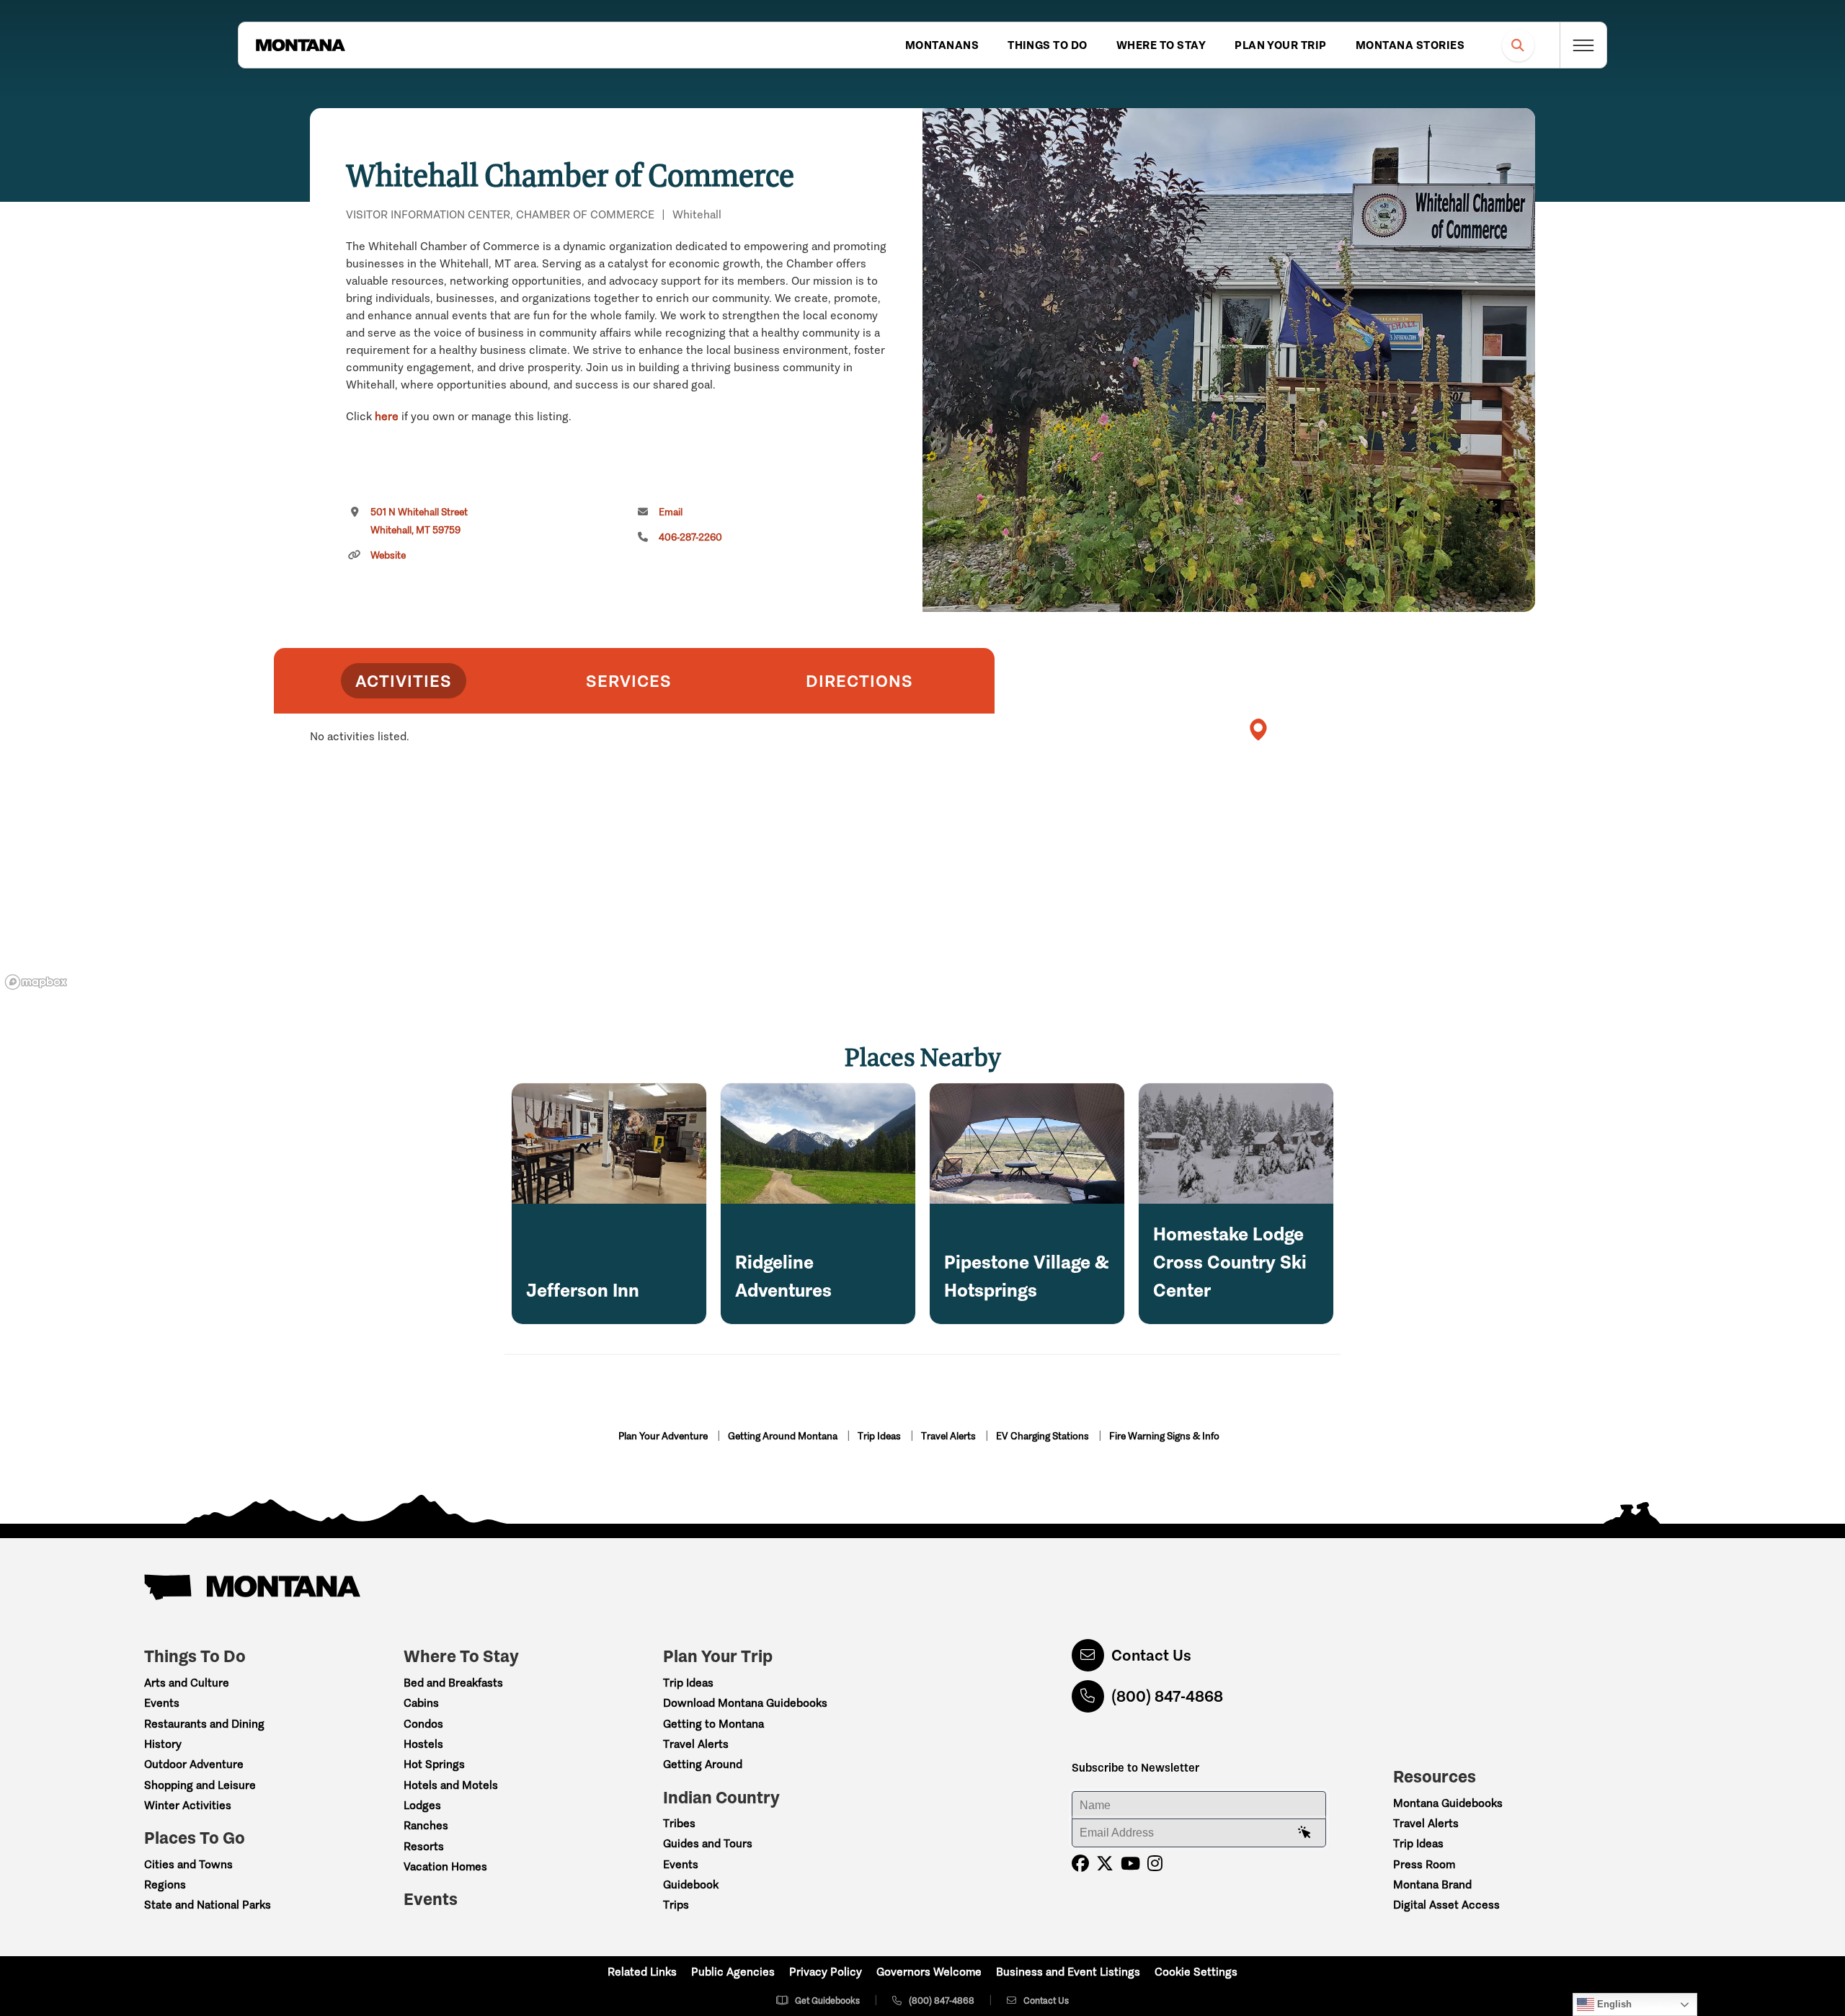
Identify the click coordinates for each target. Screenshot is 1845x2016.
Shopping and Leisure (200, 1785)
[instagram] (1155, 1864)
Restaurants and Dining (204, 1724)
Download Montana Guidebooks (745, 1703)
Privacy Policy (826, 1972)
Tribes (679, 1823)
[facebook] (1080, 1864)
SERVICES (629, 681)
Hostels (423, 1744)
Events (162, 1703)
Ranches (426, 1825)
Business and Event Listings (1068, 1972)
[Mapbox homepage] (36, 982)
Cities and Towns (188, 1864)
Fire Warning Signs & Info (1164, 1436)
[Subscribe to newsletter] (1304, 1833)
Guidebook (691, 1884)
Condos (423, 1724)
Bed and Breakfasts (453, 1683)
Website (388, 555)
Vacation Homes (445, 1866)
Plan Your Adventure (664, 1436)
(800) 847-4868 (1167, 1696)
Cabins (421, 1703)
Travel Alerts (950, 1436)
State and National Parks (208, 1905)
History (163, 1744)
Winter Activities (188, 1805)
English (1613, 2004)
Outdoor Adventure (194, 1764)
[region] (1229, 360)
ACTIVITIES (404, 681)
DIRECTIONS (859, 681)
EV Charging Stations (1044, 1436)
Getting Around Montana (784, 1436)
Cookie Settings (1196, 1972)
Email (671, 512)
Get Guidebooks (827, 2001)
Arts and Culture (187, 1683)
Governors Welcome (929, 1972)
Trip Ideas (880, 1436)
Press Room (1424, 1864)
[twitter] (1105, 1864)
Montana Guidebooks (1448, 1803)
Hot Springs (434, 1764)
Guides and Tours (708, 1843)
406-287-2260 (690, 537)
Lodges (422, 1805)
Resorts (424, 1846)
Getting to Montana (713, 1724)
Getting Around (703, 1764)
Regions (165, 1884)
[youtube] (1130, 1864)
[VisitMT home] (301, 45)
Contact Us (1151, 1655)
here (387, 416)
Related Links (642, 1972)
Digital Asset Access (1446, 1905)
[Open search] (1518, 45)
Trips (676, 1905)
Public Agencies (733, 1972)
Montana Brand (1432, 1884)
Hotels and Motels (451, 1785)
